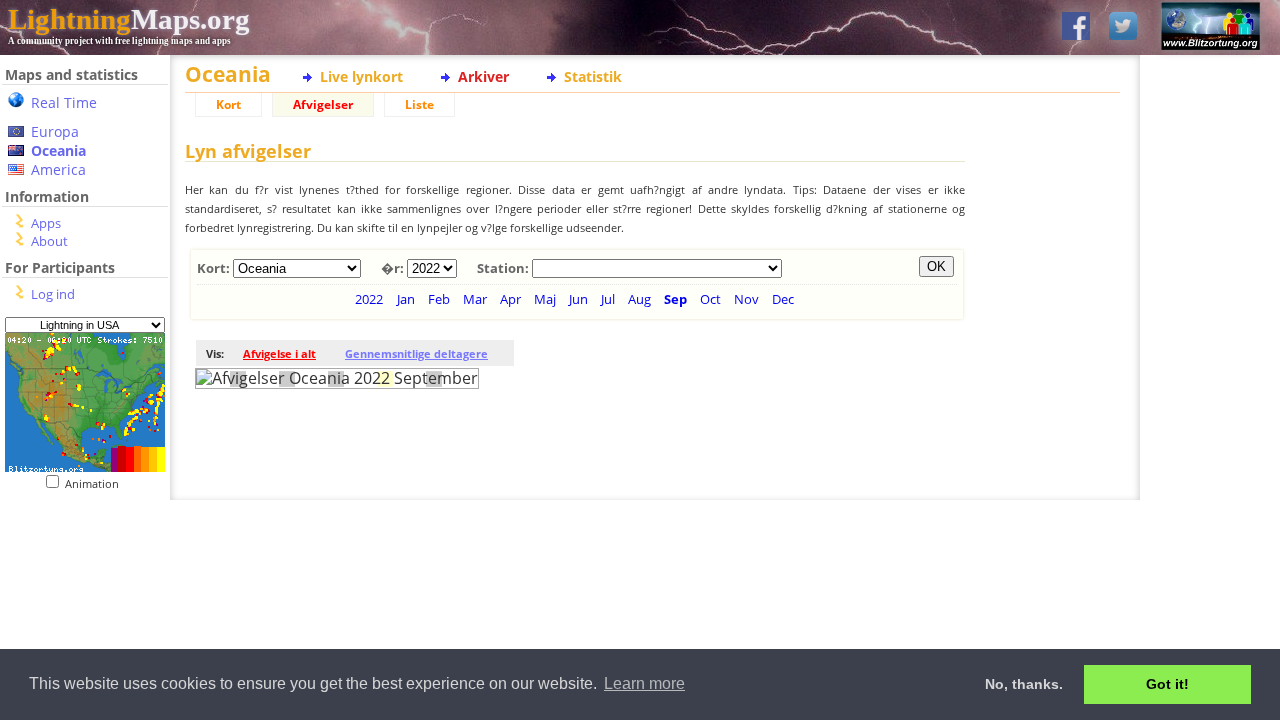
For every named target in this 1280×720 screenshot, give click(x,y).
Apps (46, 223)
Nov (746, 299)
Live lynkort (361, 76)
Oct (710, 299)
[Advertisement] (77, 613)
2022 (369, 299)
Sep (675, 299)
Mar (475, 299)
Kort (228, 104)
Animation (96, 483)
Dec (783, 299)
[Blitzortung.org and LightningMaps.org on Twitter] (1123, 27)
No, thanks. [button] (1024, 684)
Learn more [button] (644, 683)
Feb (439, 299)
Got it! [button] (1167, 684)
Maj (545, 299)
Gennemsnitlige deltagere (416, 353)
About (49, 241)
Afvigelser (323, 104)
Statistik (593, 76)
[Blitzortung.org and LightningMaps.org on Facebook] (1076, 27)
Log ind (53, 294)
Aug (639, 299)
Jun (578, 299)
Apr (510, 299)
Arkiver (483, 76)
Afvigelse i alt (279, 353)
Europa (55, 131)
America (58, 169)
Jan (406, 299)
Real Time (64, 102)
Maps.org (129, 19)
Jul (608, 299)
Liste (419, 104)
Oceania (58, 150)
